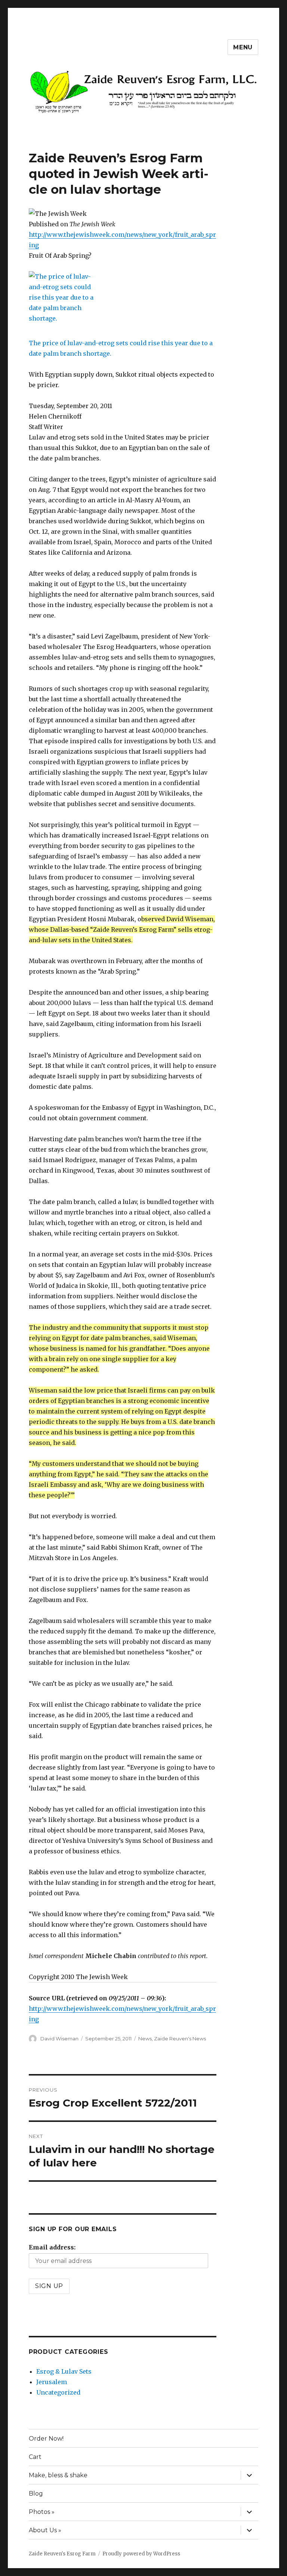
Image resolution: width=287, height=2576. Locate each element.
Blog (36, 2494)
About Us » (45, 2530)
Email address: (52, 2247)
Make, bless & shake (58, 2475)
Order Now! (46, 2439)
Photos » (42, 2512)
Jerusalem (52, 2382)
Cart (35, 2457)
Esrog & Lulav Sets (64, 2371)
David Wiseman (59, 2039)
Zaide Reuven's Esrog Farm (62, 2554)
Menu (243, 47)
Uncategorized (58, 2392)
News (145, 2039)
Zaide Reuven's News (180, 2039)
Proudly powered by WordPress (141, 2554)
